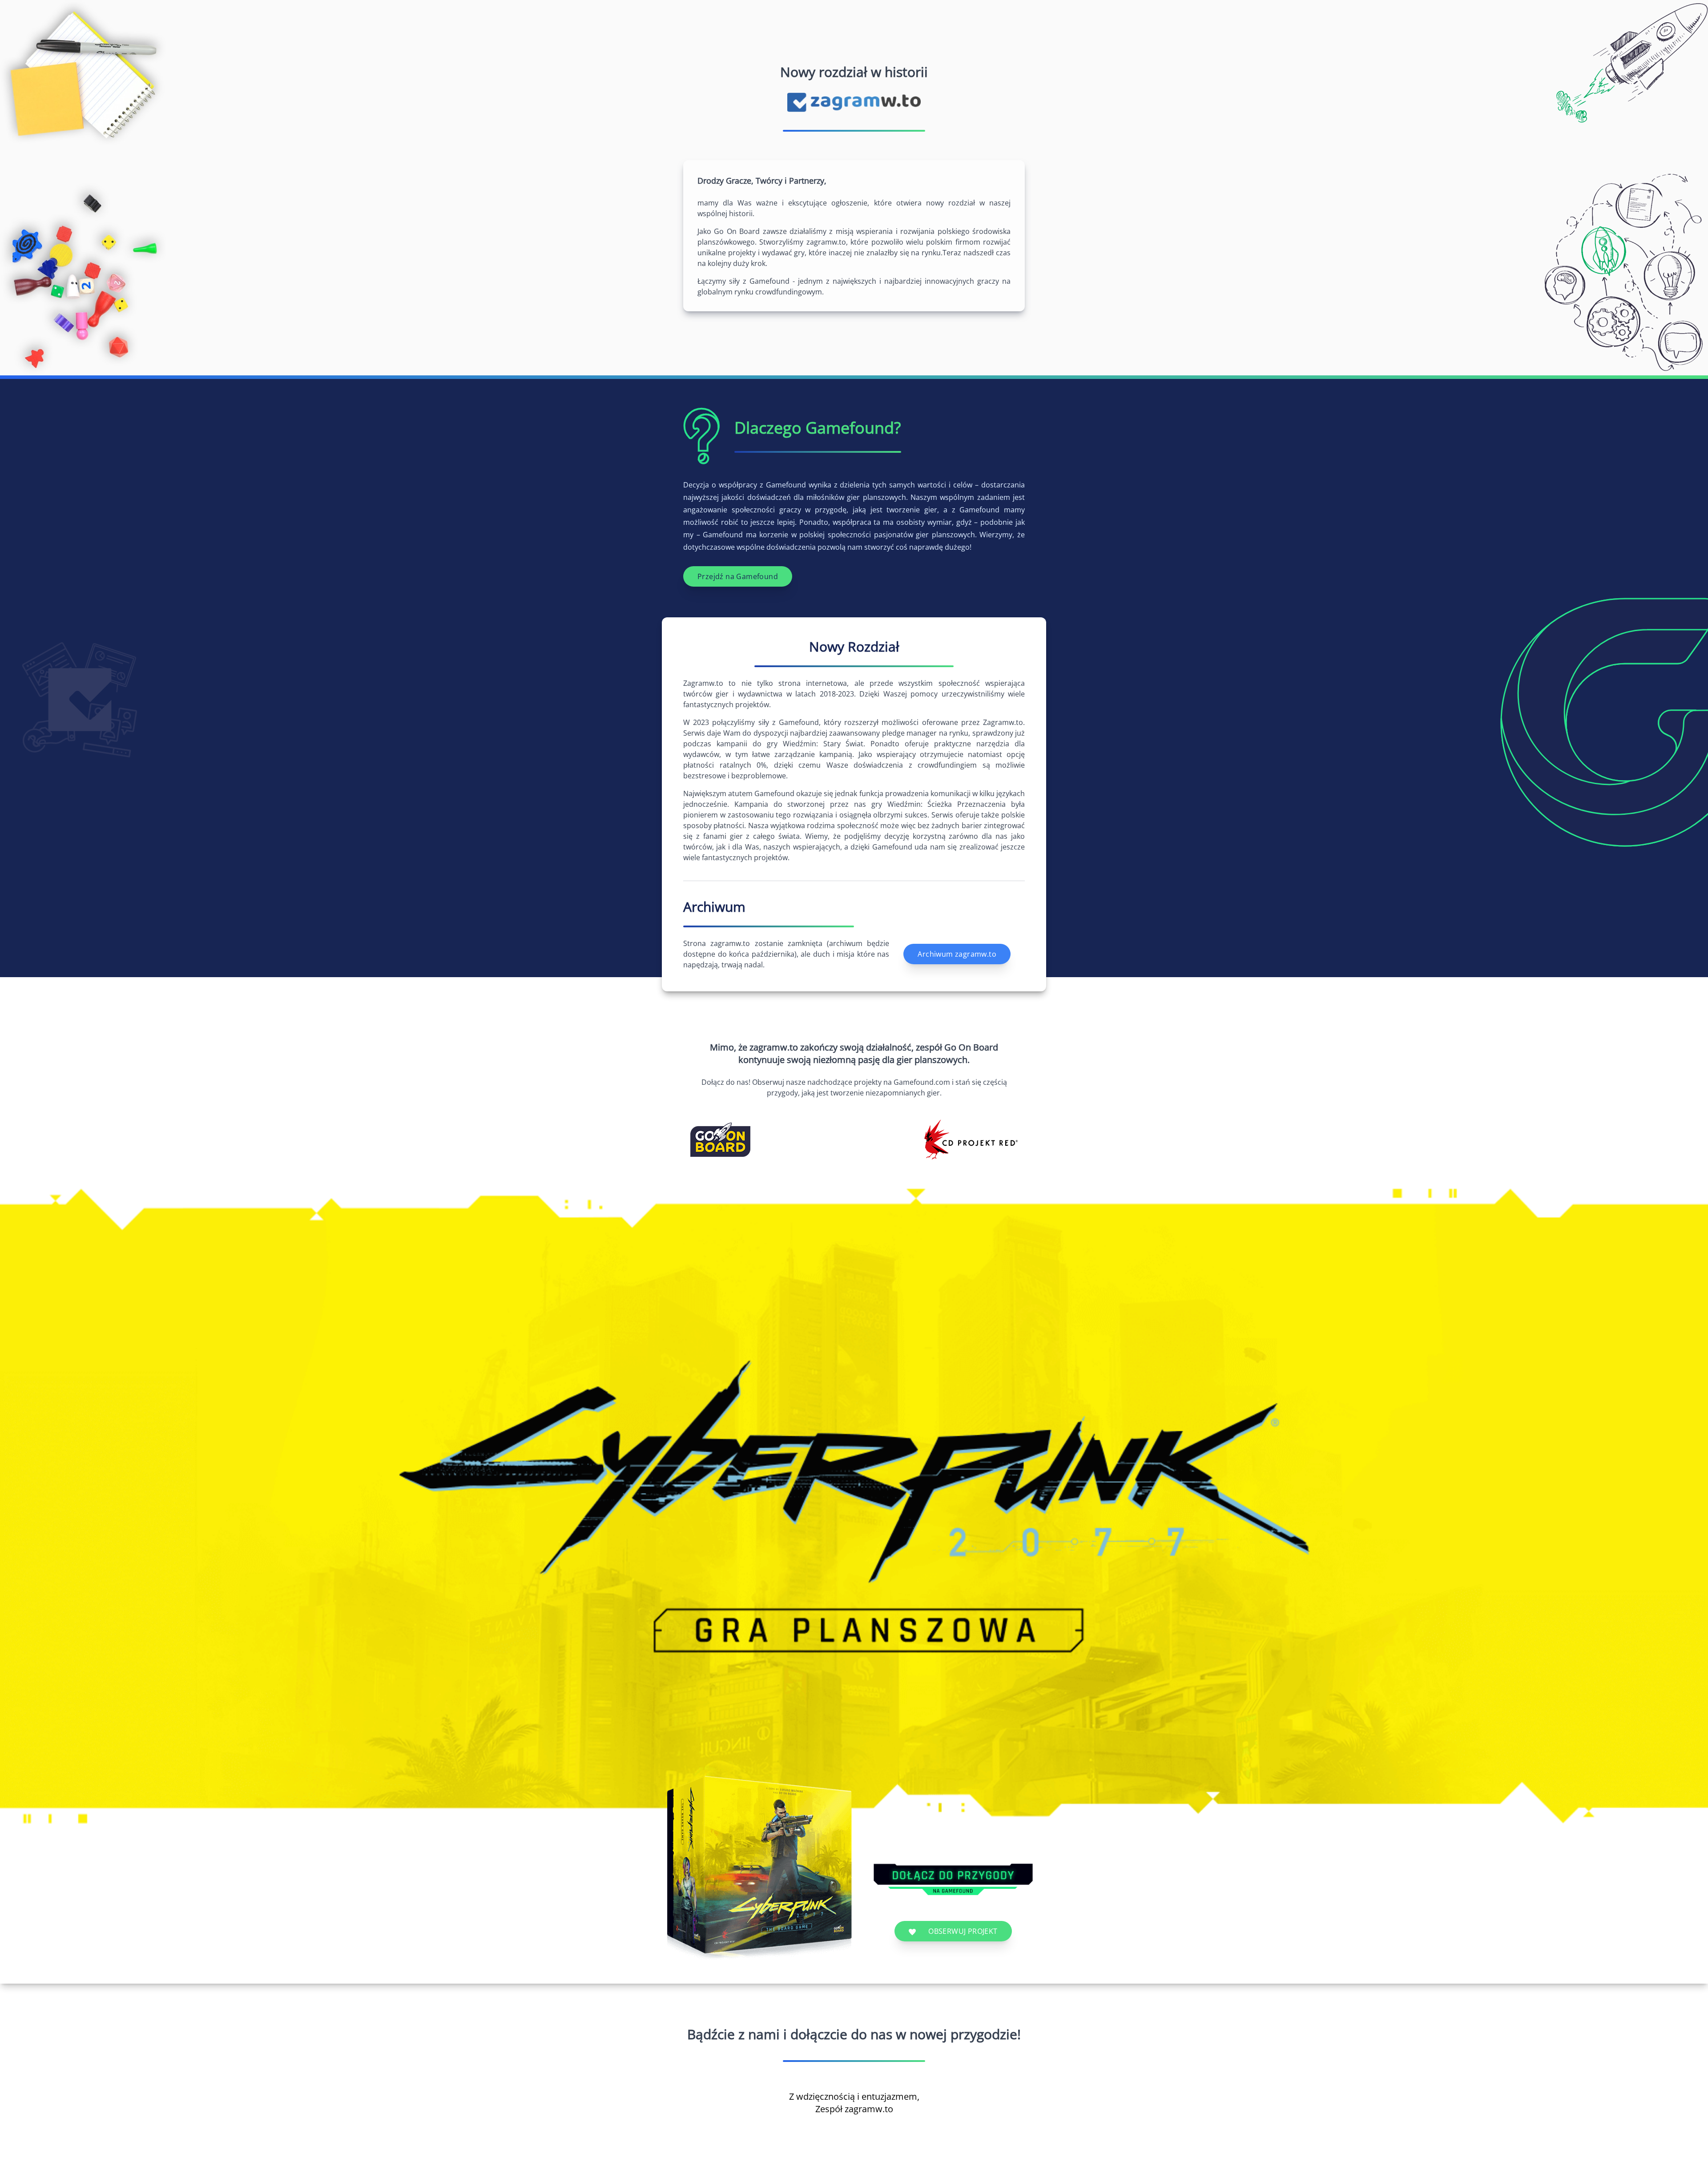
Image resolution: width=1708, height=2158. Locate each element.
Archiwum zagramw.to (957, 954)
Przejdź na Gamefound (738, 576)
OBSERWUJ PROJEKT (962, 1931)
